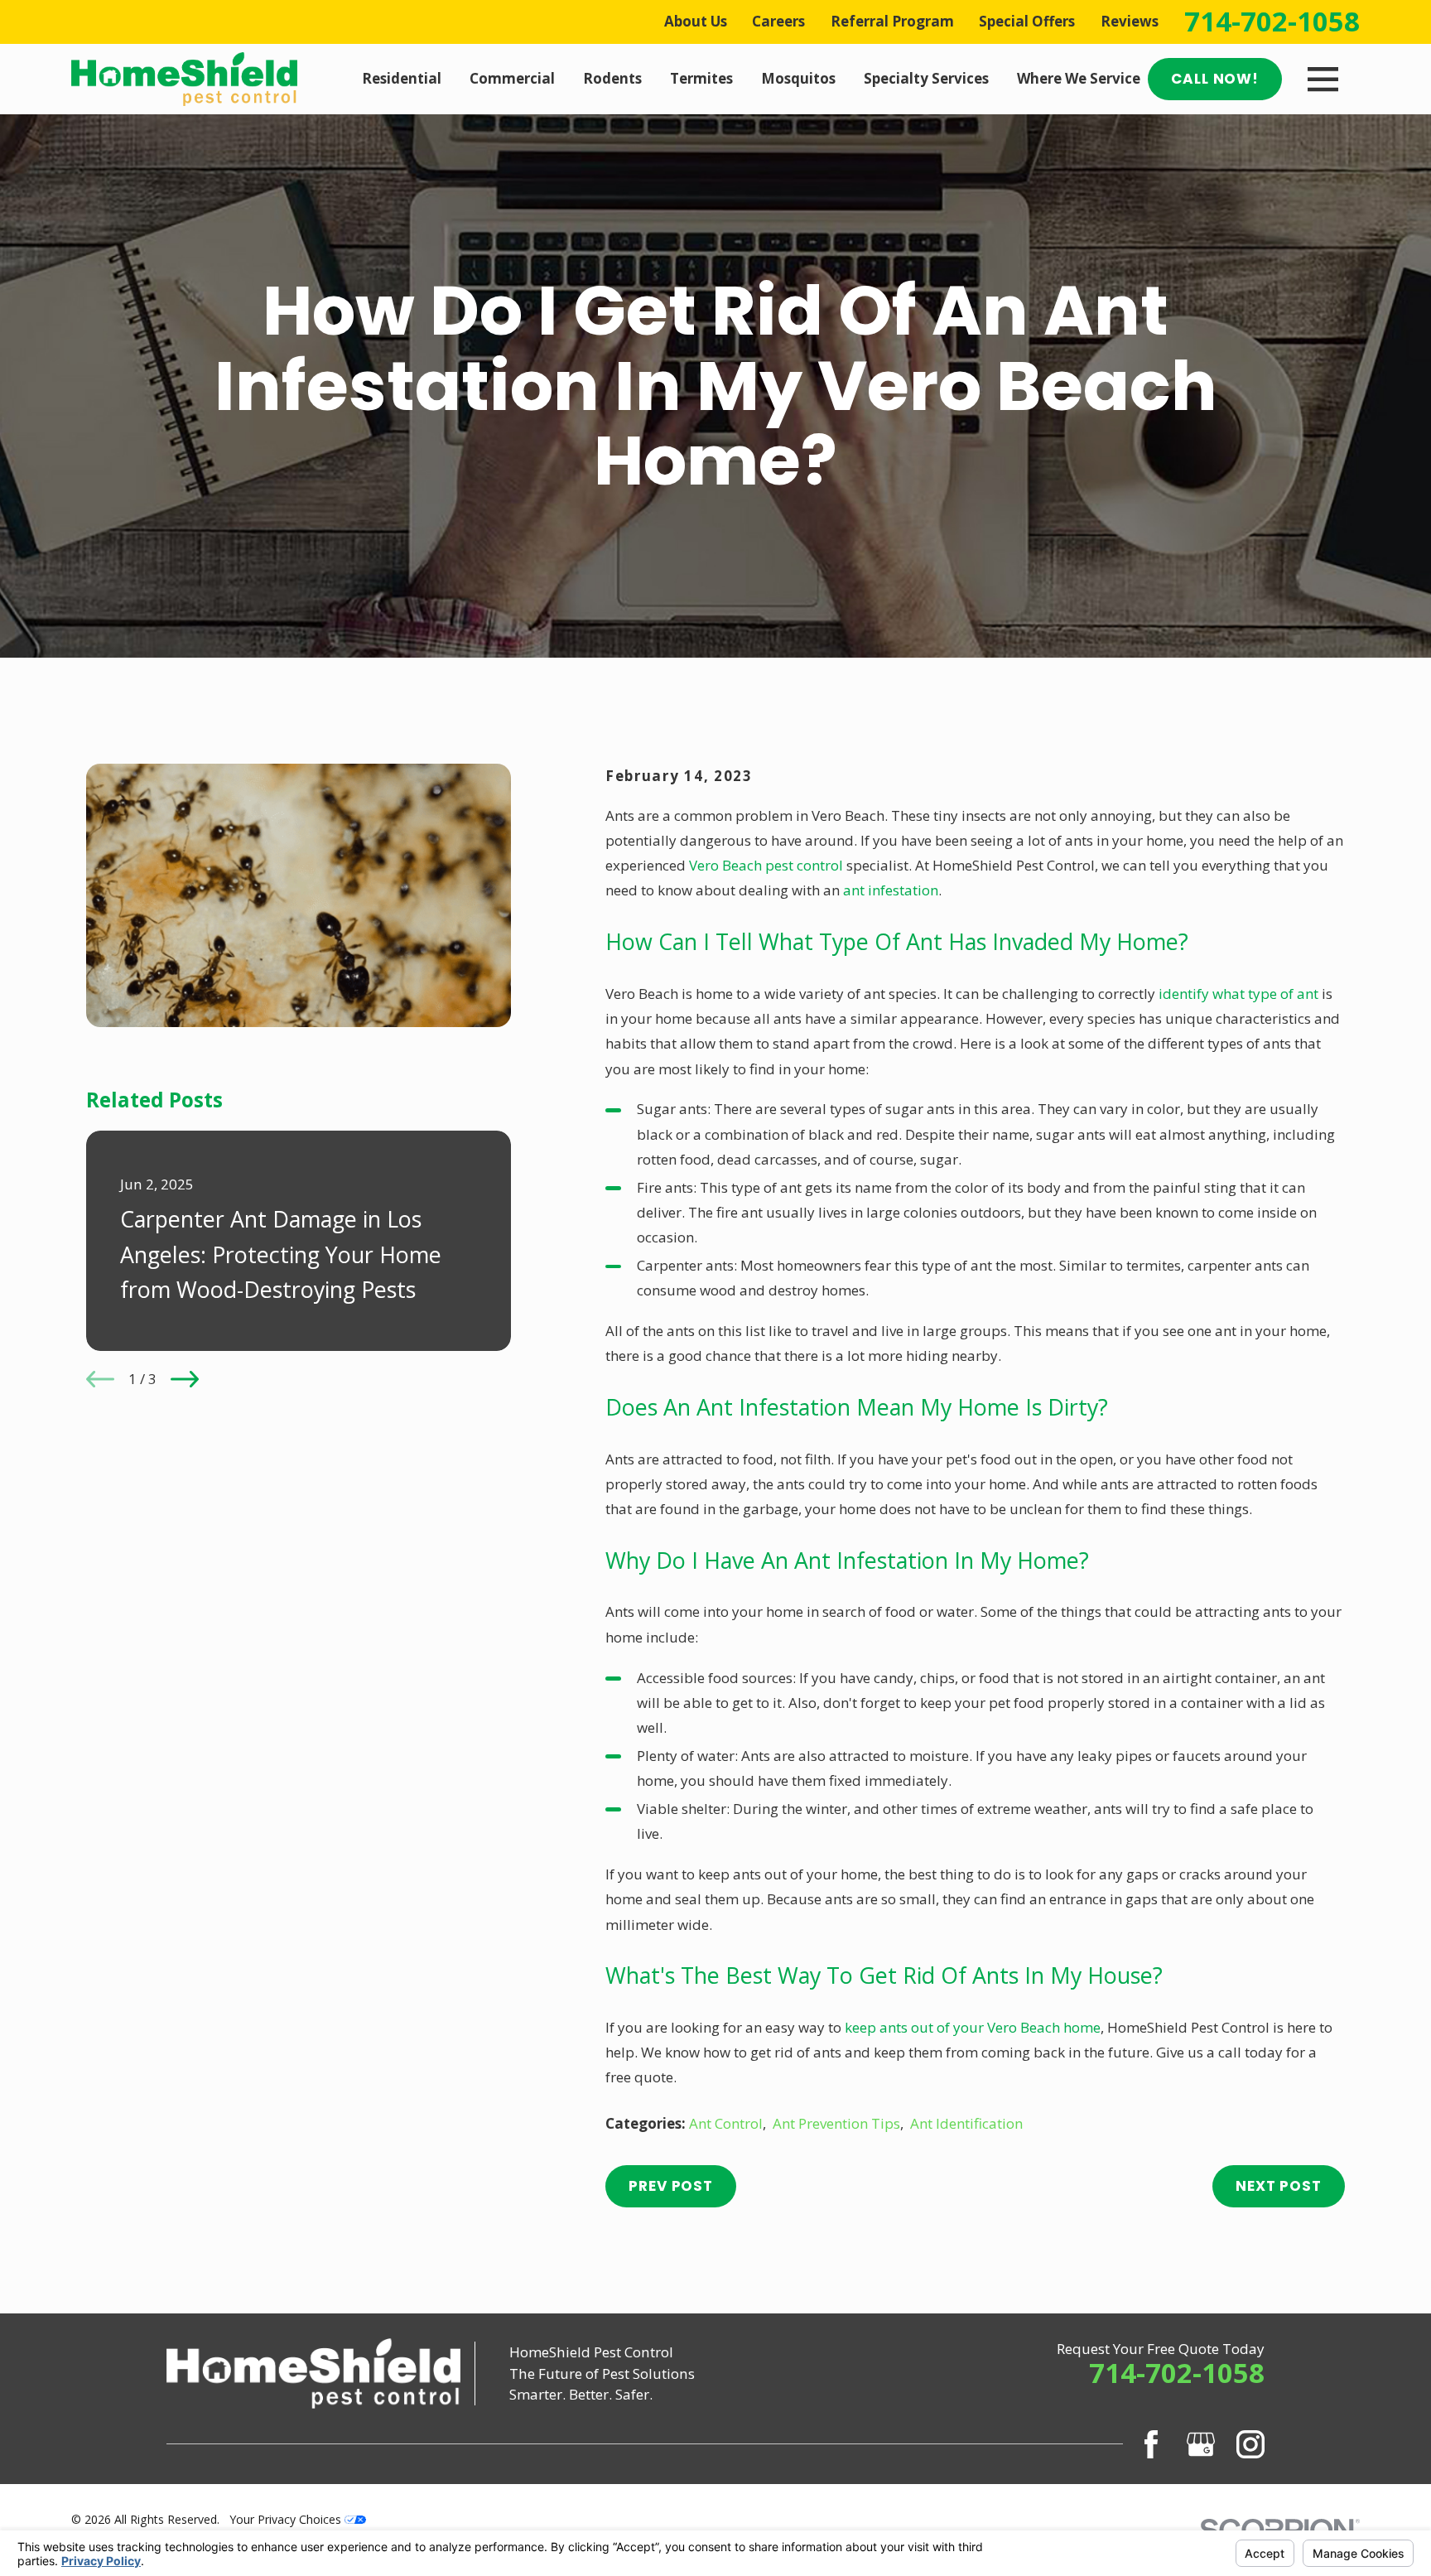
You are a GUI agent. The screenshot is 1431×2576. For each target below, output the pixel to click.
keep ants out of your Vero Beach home (973, 2027)
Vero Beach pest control (766, 865)
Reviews (1130, 21)
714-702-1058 (1272, 22)
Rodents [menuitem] (612, 78)
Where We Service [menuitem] (1079, 78)
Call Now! (1215, 79)
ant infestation (891, 890)
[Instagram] (1250, 2444)
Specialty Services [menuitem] (926, 78)
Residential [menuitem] (402, 78)
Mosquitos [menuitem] (798, 78)
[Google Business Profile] (1201, 2444)
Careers (778, 21)
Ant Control (726, 2123)
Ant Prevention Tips (836, 2123)
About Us (696, 21)
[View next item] (185, 1379)
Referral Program (892, 21)
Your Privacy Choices (287, 2519)
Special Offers (1027, 21)
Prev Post (671, 2186)
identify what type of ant (1238, 994)
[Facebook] (1151, 2444)
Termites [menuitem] (701, 78)
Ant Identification (966, 2123)
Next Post (1279, 2186)
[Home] (184, 79)
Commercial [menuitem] (512, 78)
